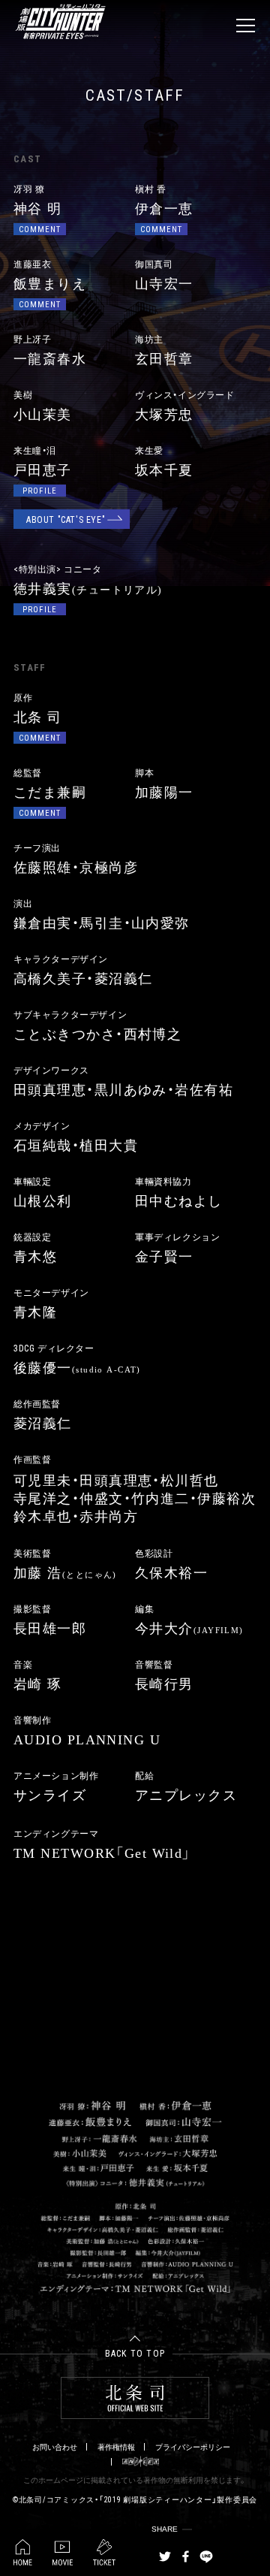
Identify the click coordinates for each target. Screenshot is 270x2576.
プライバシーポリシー (193, 2447)
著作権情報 (116, 2447)
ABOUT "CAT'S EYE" (66, 519)
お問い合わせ (55, 2447)
